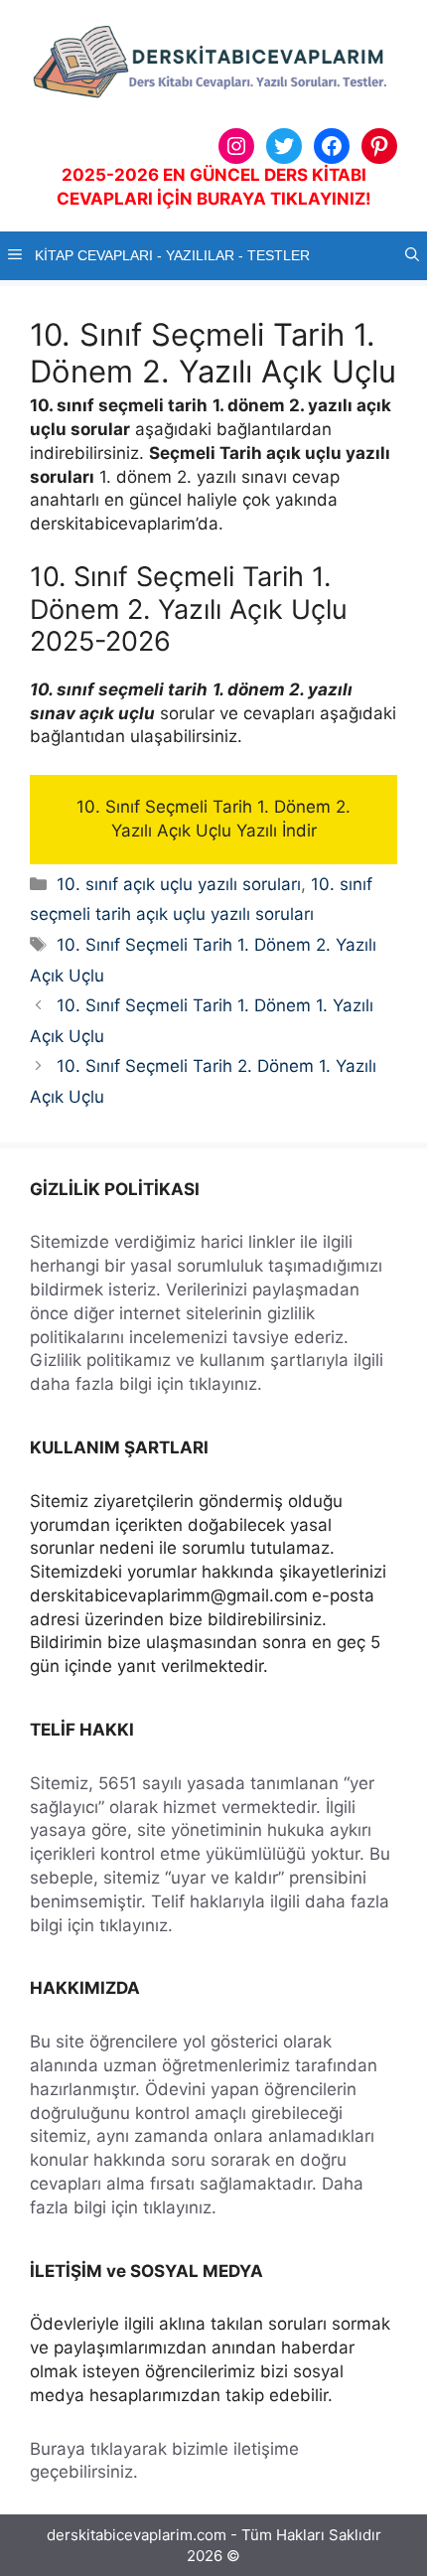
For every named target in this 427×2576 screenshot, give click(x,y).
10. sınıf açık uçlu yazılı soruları (179, 884)
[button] (412, 256)
